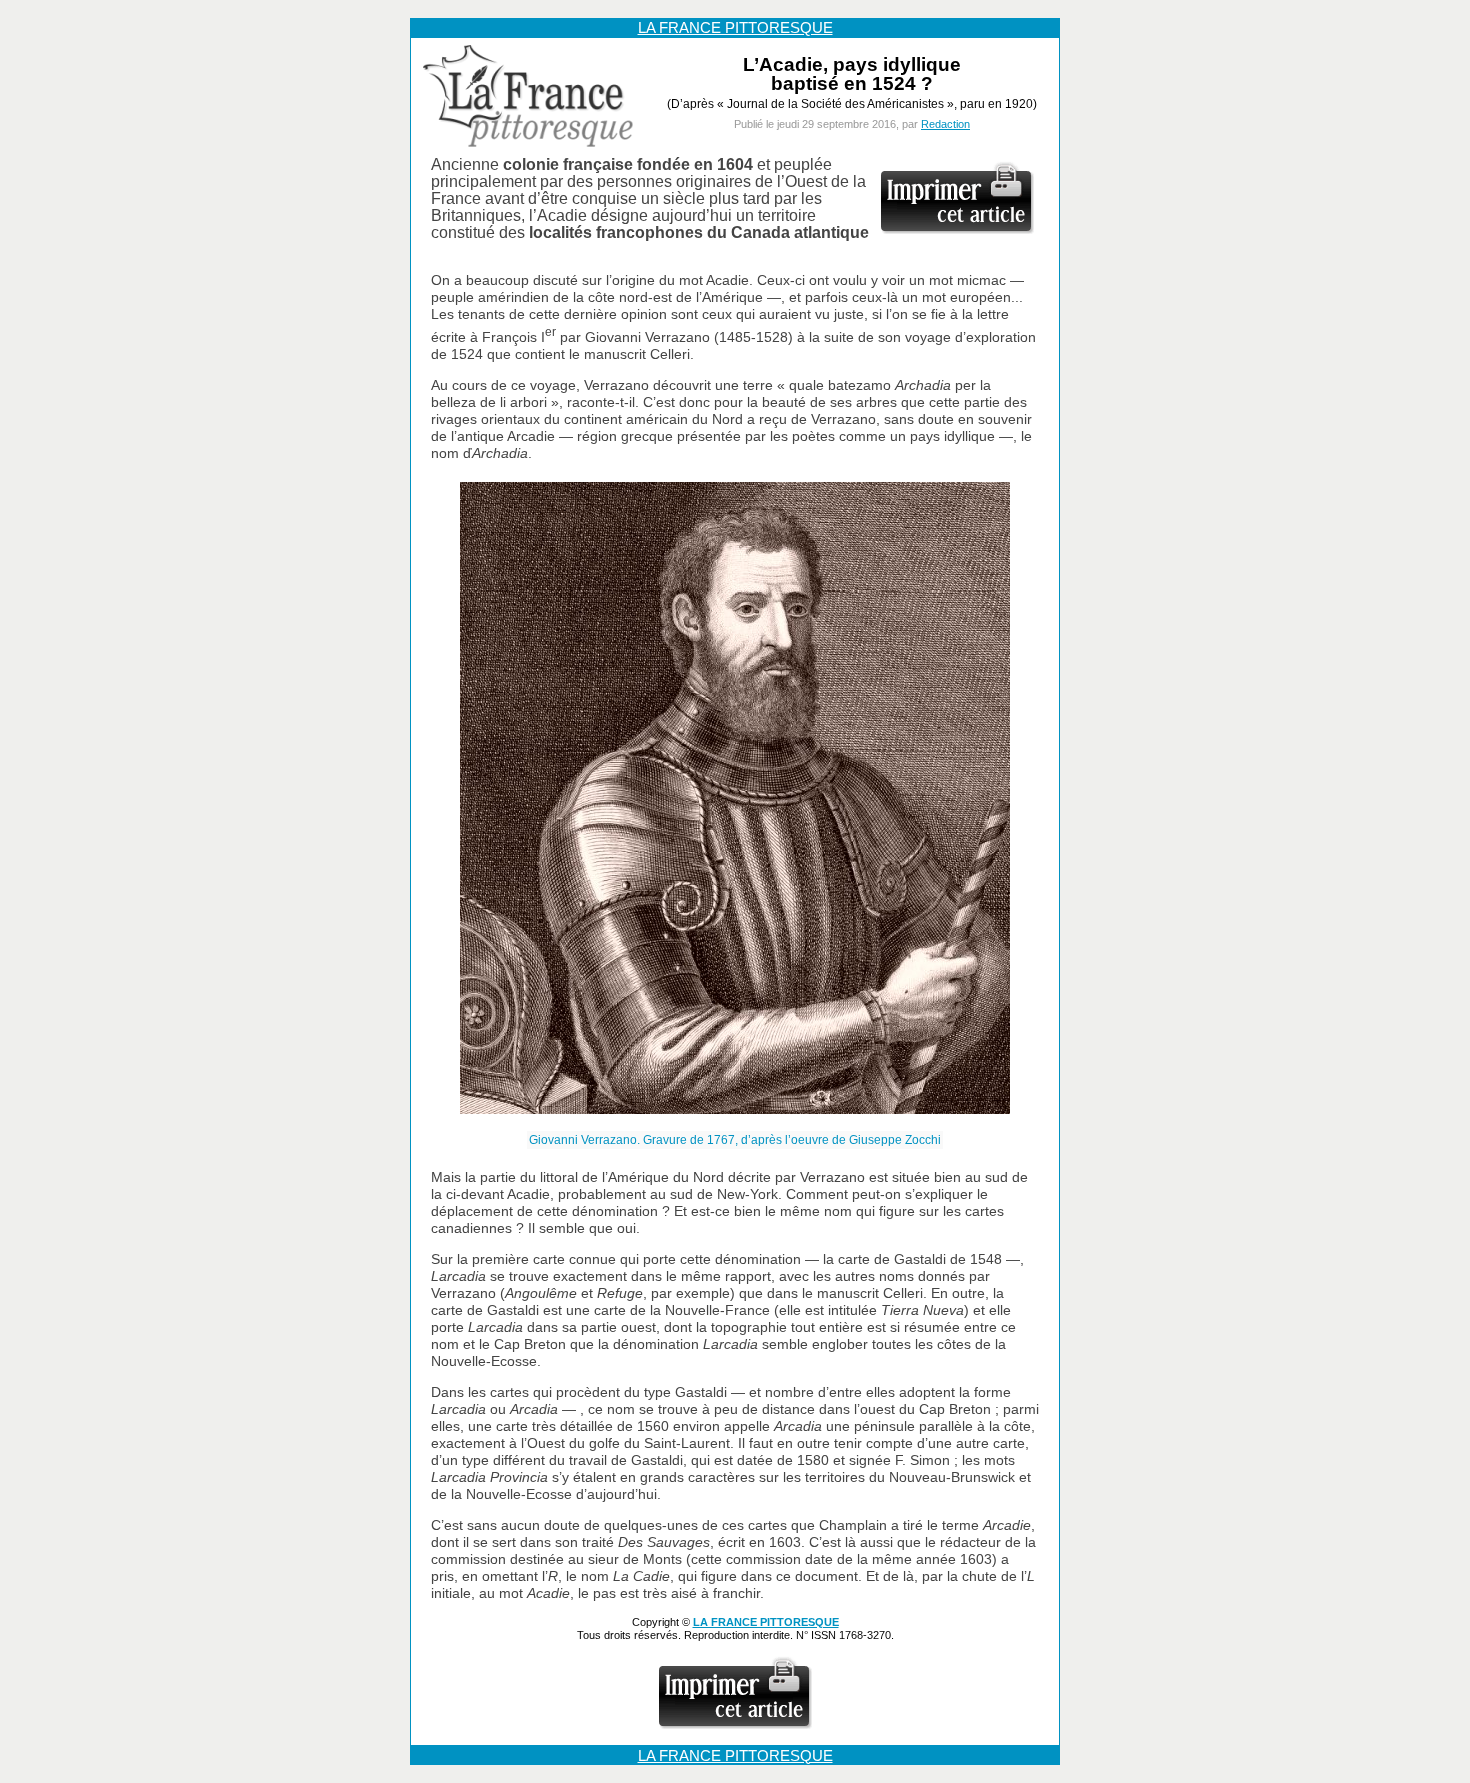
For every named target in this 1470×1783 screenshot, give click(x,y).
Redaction (945, 124)
